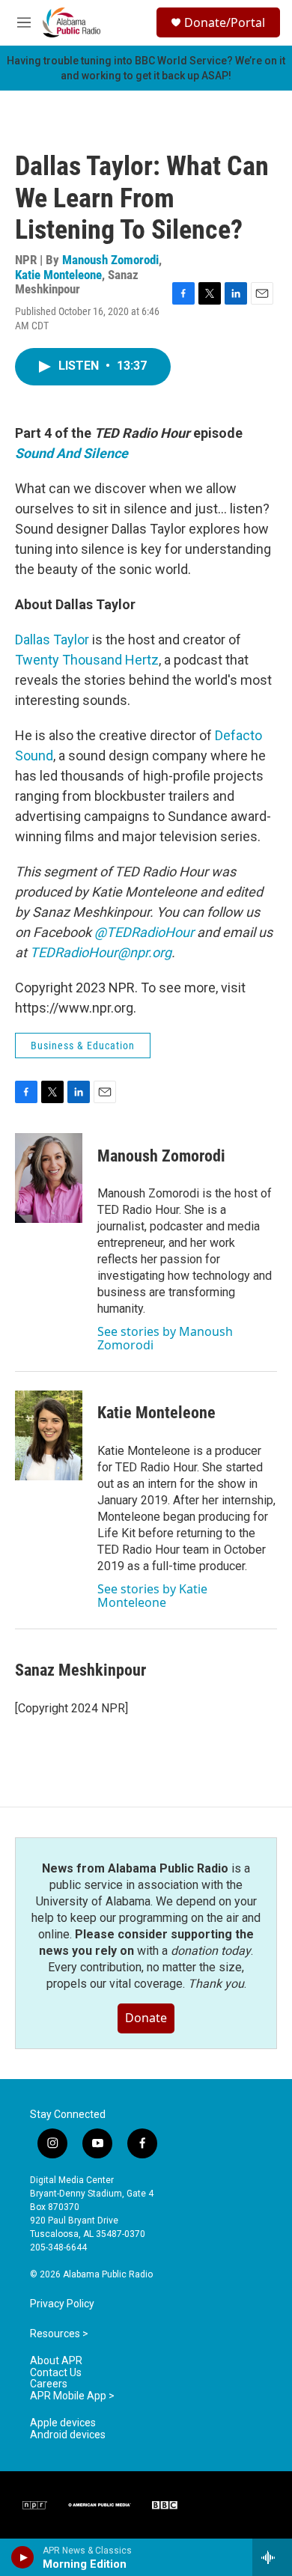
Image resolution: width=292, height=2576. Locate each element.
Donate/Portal (225, 22)
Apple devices (63, 2423)
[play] (23, 2557)
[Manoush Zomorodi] (49, 1178)
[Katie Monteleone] (49, 1435)
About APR (56, 2361)
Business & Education (83, 1046)
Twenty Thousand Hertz (87, 660)
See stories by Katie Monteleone (152, 1596)
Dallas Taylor (52, 640)
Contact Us (56, 2373)
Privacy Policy (62, 2304)
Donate (146, 2018)
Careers (49, 2384)
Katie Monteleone (58, 275)
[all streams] (272, 2557)
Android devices (68, 2435)
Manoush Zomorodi (110, 260)
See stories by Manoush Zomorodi (165, 1338)
